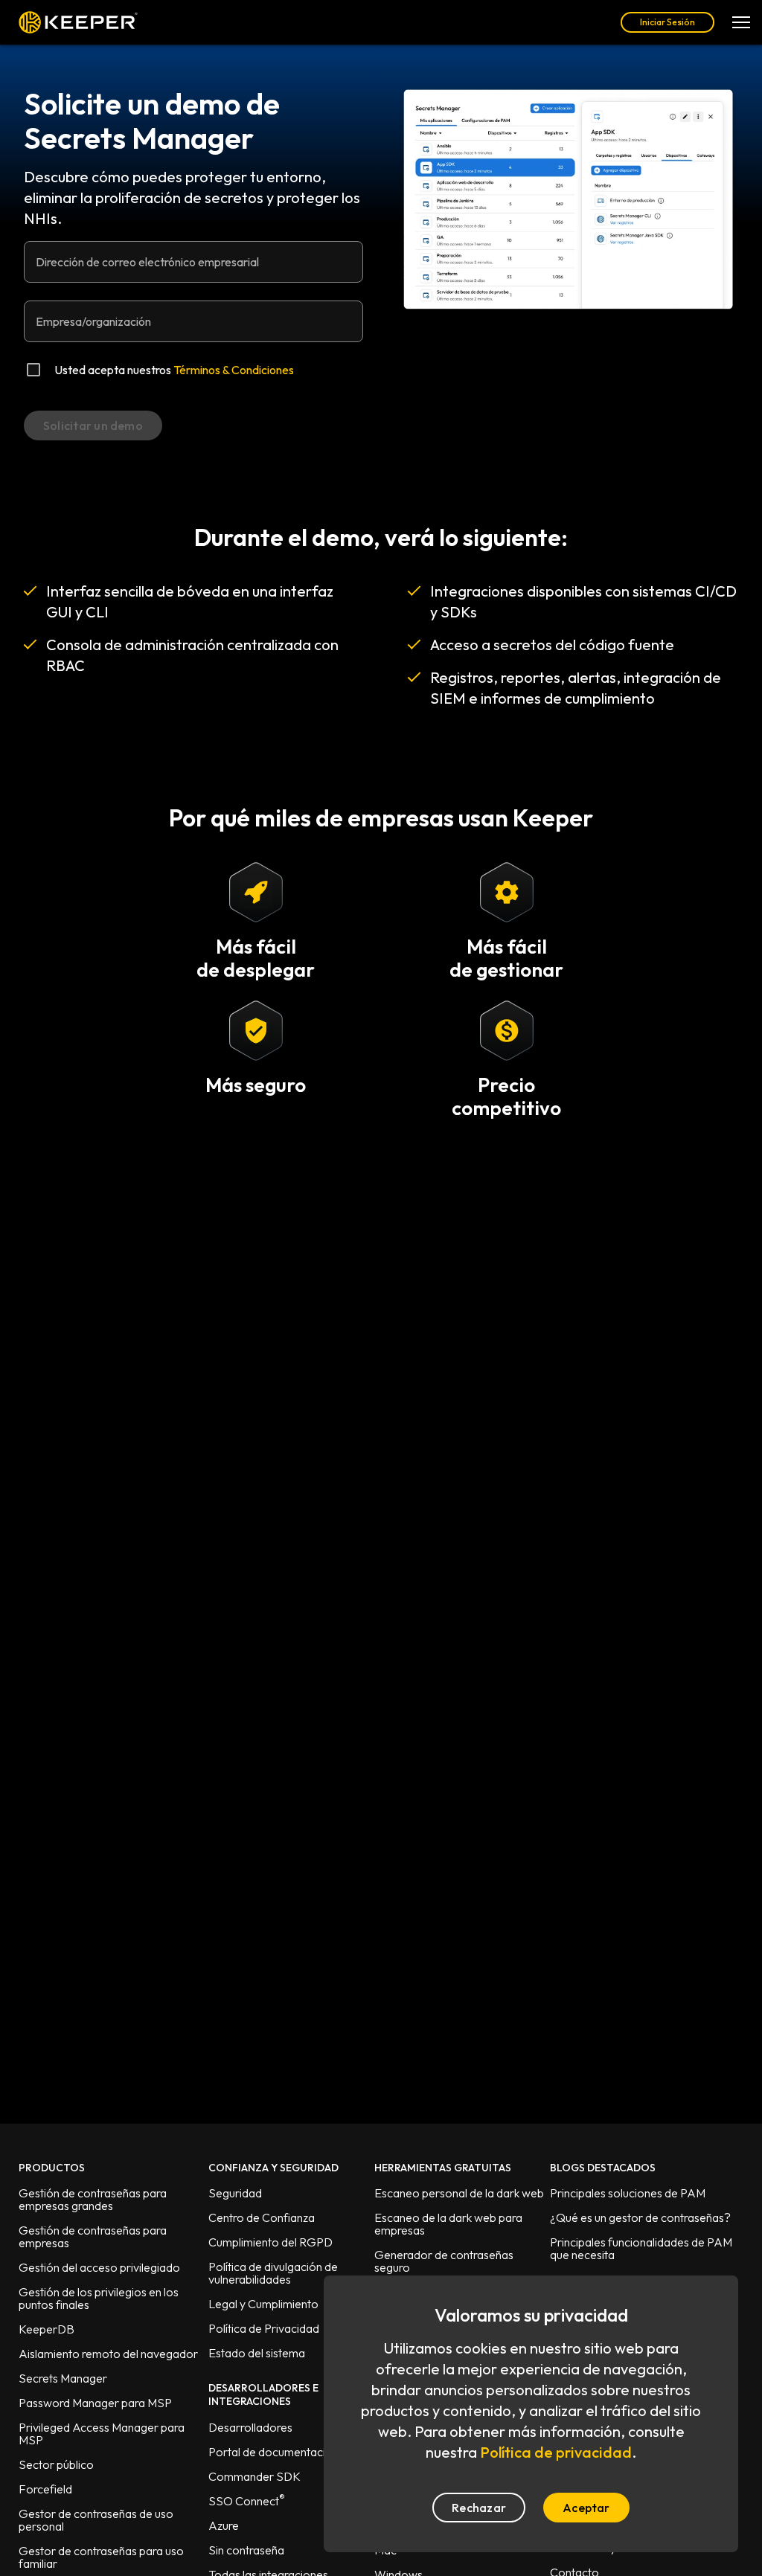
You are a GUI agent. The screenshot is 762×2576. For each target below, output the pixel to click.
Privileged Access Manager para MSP (102, 2434)
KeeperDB (47, 2329)
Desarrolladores (250, 2427)
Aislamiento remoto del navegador (108, 2354)
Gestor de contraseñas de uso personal (96, 2520)
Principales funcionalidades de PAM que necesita (641, 2248)
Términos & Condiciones (234, 370)
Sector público (56, 2464)
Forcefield (45, 2489)
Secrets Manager (63, 2378)
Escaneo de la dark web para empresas (448, 2224)
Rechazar (479, 2508)
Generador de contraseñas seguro (444, 2261)
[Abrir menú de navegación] (741, 22)
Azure (224, 2525)
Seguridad (235, 2193)
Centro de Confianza (262, 2217)
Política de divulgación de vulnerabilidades (273, 2273)
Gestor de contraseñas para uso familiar (101, 2557)
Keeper (78, 22)
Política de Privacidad (264, 2328)
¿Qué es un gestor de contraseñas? (640, 2217)
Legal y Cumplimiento (263, 2304)
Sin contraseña (246, 2550)
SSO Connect (247, 2501)
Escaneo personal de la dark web (459, 2193)
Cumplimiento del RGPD (270, 2242)
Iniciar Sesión (667, 22)
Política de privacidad (556, 2452)
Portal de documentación (273, 2452)
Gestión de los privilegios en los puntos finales (99, 2298)
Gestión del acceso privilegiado (99, 2267)
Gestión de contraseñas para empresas (93, 2236)
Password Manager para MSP (95, 2403)
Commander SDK (254, 2476)
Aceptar (586, 2508)
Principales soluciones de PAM (628, 2193)
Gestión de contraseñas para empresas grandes (93, 2199)
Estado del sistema (257, 2353)
